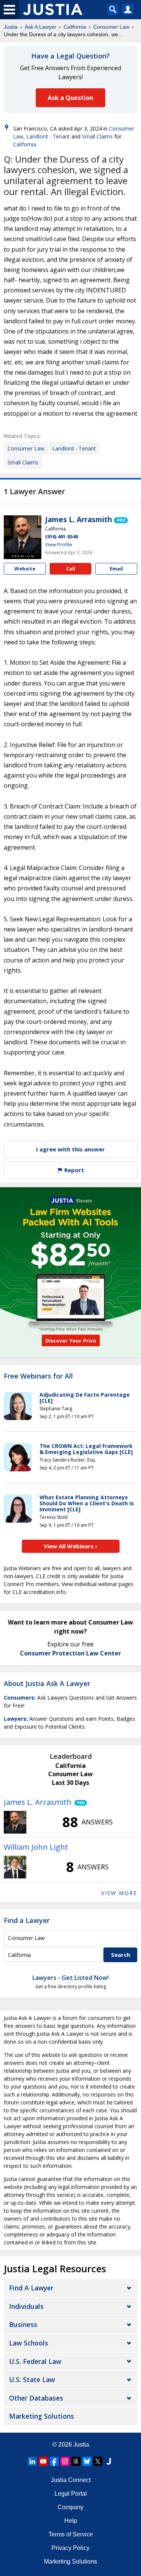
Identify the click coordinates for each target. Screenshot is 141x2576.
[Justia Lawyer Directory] (109, 2461)
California (75, 27)
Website (25, 569)
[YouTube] (43, 2461)
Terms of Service (71, 2534)
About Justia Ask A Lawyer (47, 1683)
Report (74, 1170)
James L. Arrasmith (79, 520)
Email (116, 569)
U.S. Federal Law (35, 2361)
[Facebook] (54, 2461)
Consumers (19, 1698)
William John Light (36, 1847)
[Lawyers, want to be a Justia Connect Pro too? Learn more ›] (121, 520)
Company (70, 2507)
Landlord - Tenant (48, 136)
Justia (11, 27)
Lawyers (15, 1719)
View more (119, 1893)
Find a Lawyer (27, 1920)
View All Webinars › (70, 1546)
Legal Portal (71, 2494)
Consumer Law (111, 27)
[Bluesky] (87, 2461)
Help (71, 2521)
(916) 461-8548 (61, 536)
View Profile (59, 544)
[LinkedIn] (32, 2461)
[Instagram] (65, 2461)
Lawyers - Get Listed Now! (70, 1978)
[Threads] (76, 2461)
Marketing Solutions (42, 2416)
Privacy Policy (70, 2548)
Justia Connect (71, 2480)
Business (23, 2324)
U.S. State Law (32, 2379)
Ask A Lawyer (41, 27)
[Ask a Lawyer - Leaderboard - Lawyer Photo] (15, 1822)
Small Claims (97, 136)
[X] (98, 2461)
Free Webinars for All (38, 1376)
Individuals (26, 2306)
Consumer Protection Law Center (70, 1653)
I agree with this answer (70, 1149)
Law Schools (29, 2343)
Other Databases (36, 2398)
